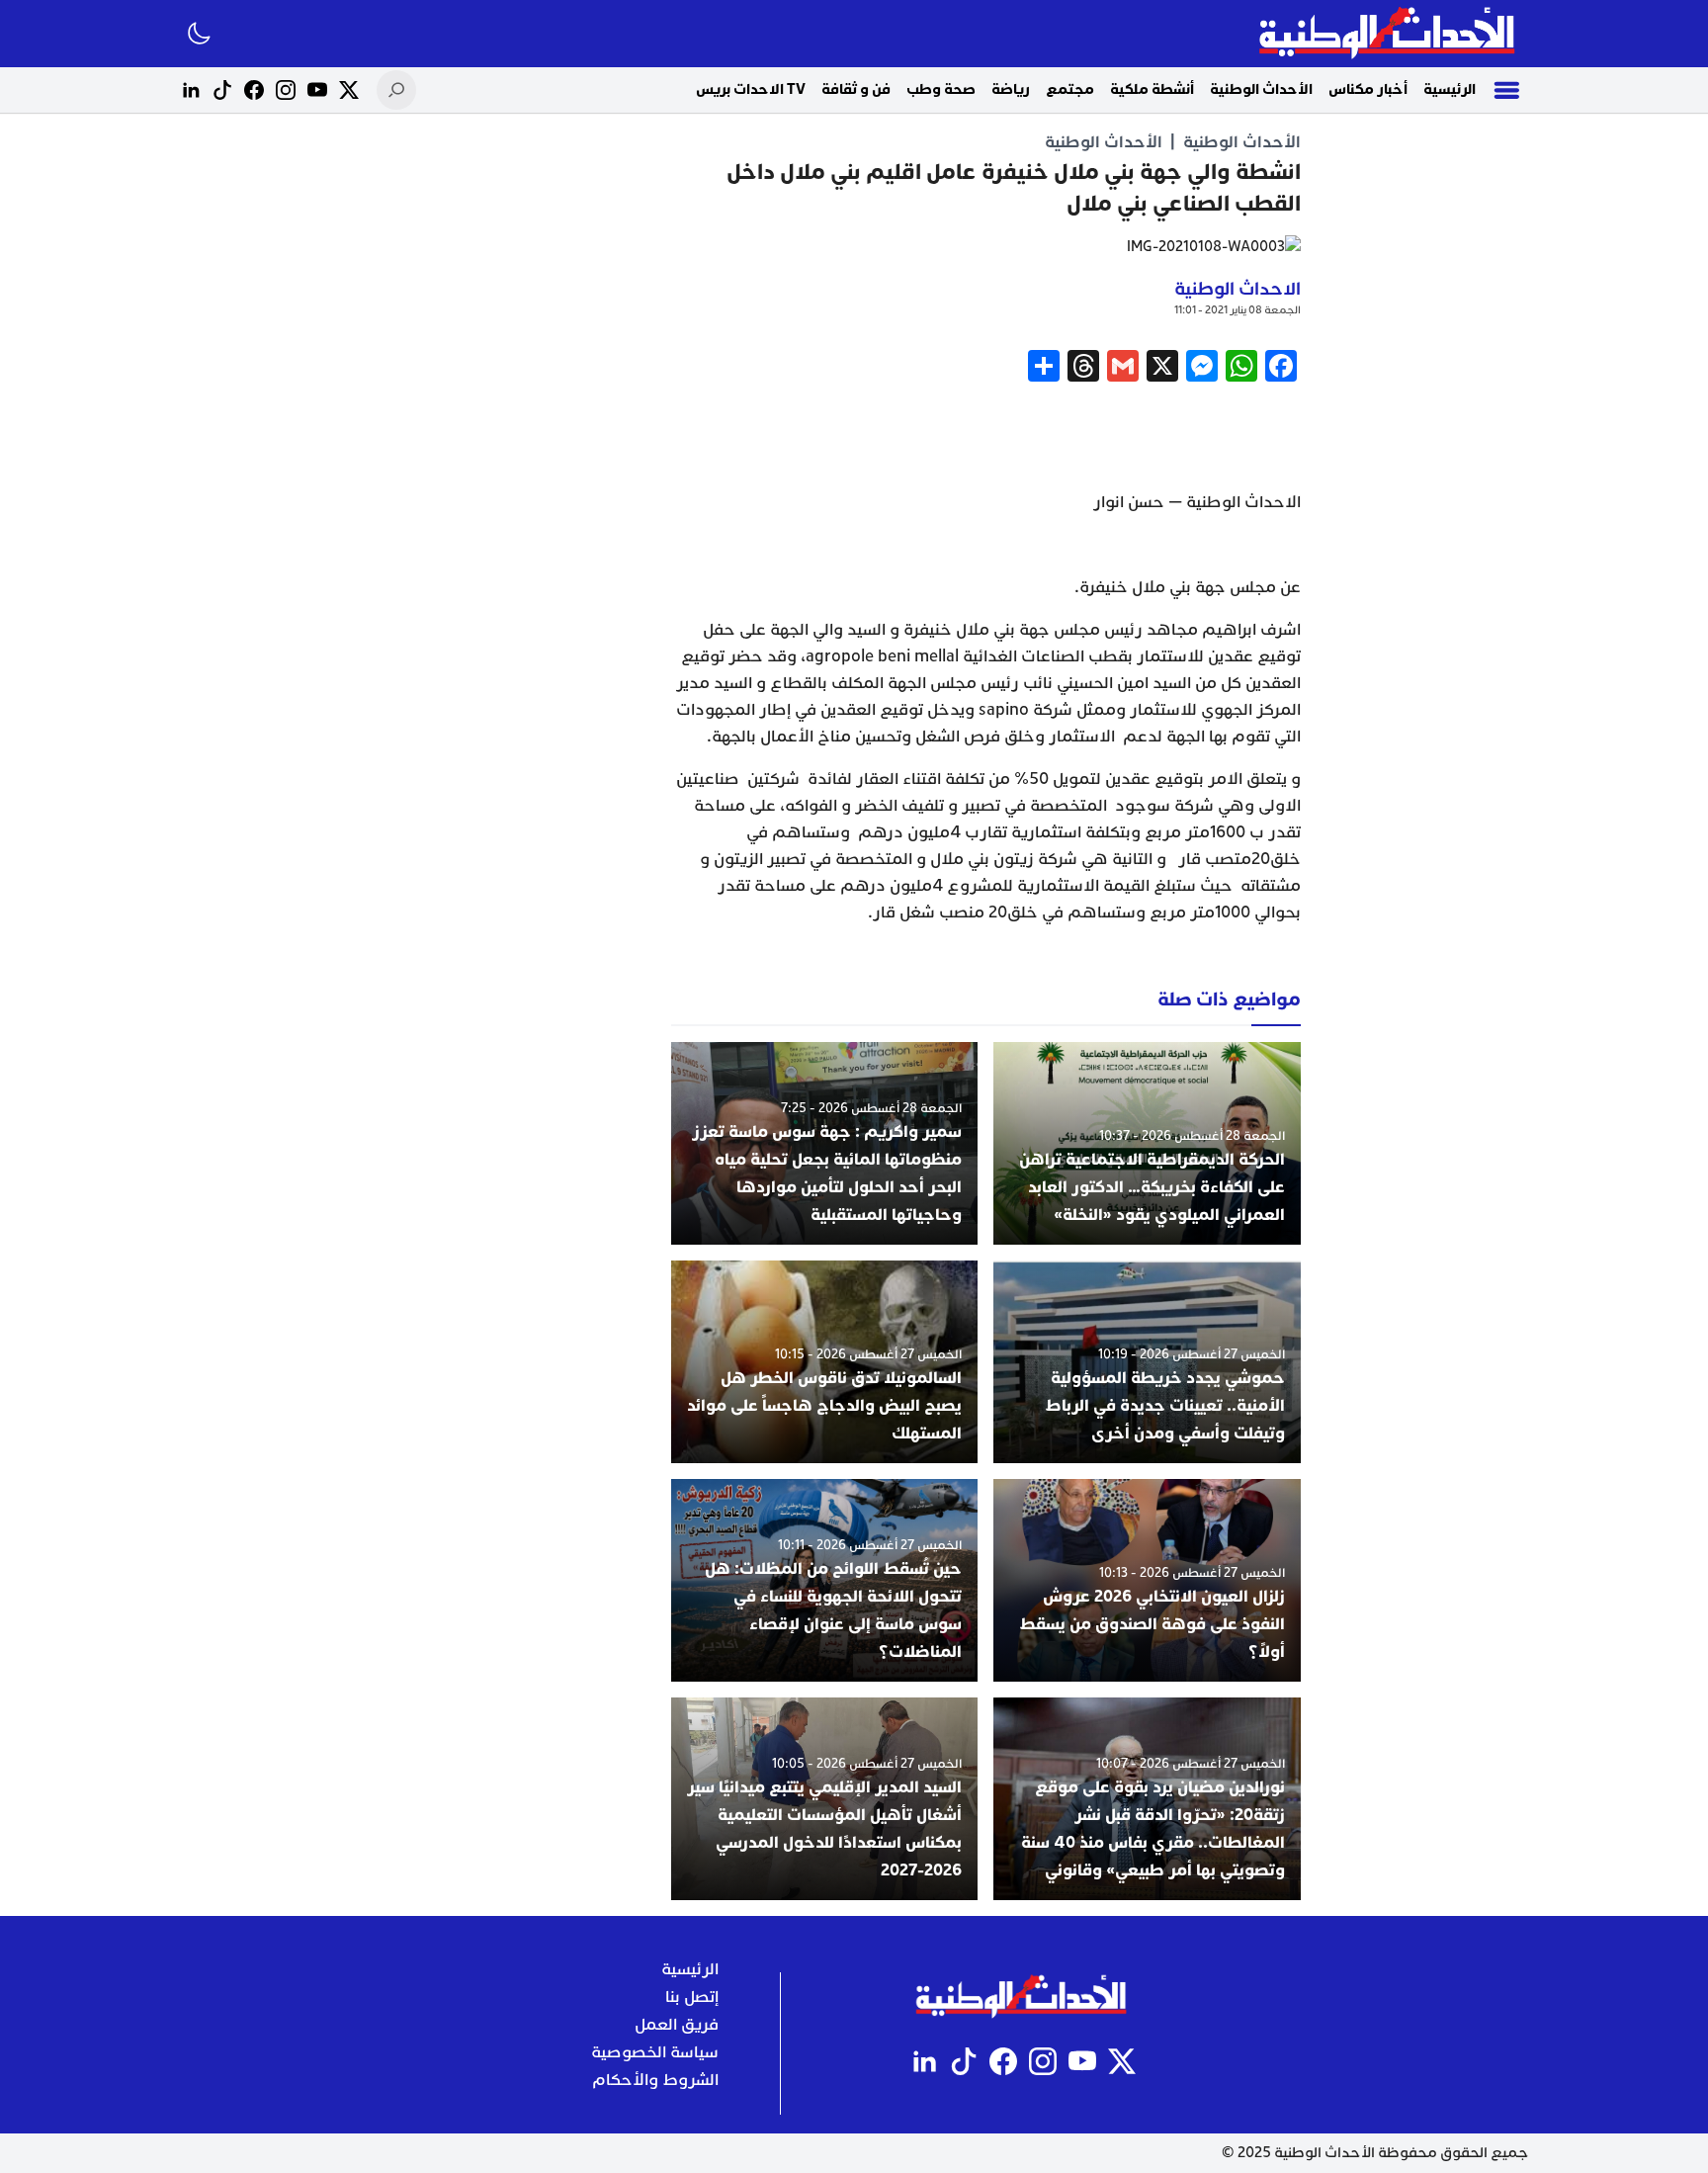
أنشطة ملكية (1152, 89)
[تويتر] (349, 90)
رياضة (1011, 89)
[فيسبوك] (254, 90)
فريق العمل (677, 2025)
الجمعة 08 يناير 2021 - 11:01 (1238, 310)
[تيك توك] (222, 90)
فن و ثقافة (856, 89)
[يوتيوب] (317, 90)
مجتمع (1070, 89)
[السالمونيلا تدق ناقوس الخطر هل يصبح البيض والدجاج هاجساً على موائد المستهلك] (825, 1362)
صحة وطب (941, 89)
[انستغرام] (286, 90)
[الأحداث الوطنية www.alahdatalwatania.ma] (1389, 34)
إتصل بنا (692, 1997)
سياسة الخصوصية (655, 2052)
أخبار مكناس (1368, 89)
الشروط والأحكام (655, 2080)
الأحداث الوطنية (1261, 89)
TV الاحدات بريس (751, 89)
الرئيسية (1450, 89)
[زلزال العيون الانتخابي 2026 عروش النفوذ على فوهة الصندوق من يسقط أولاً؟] (1147, 1580)
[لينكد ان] (191, 90)
